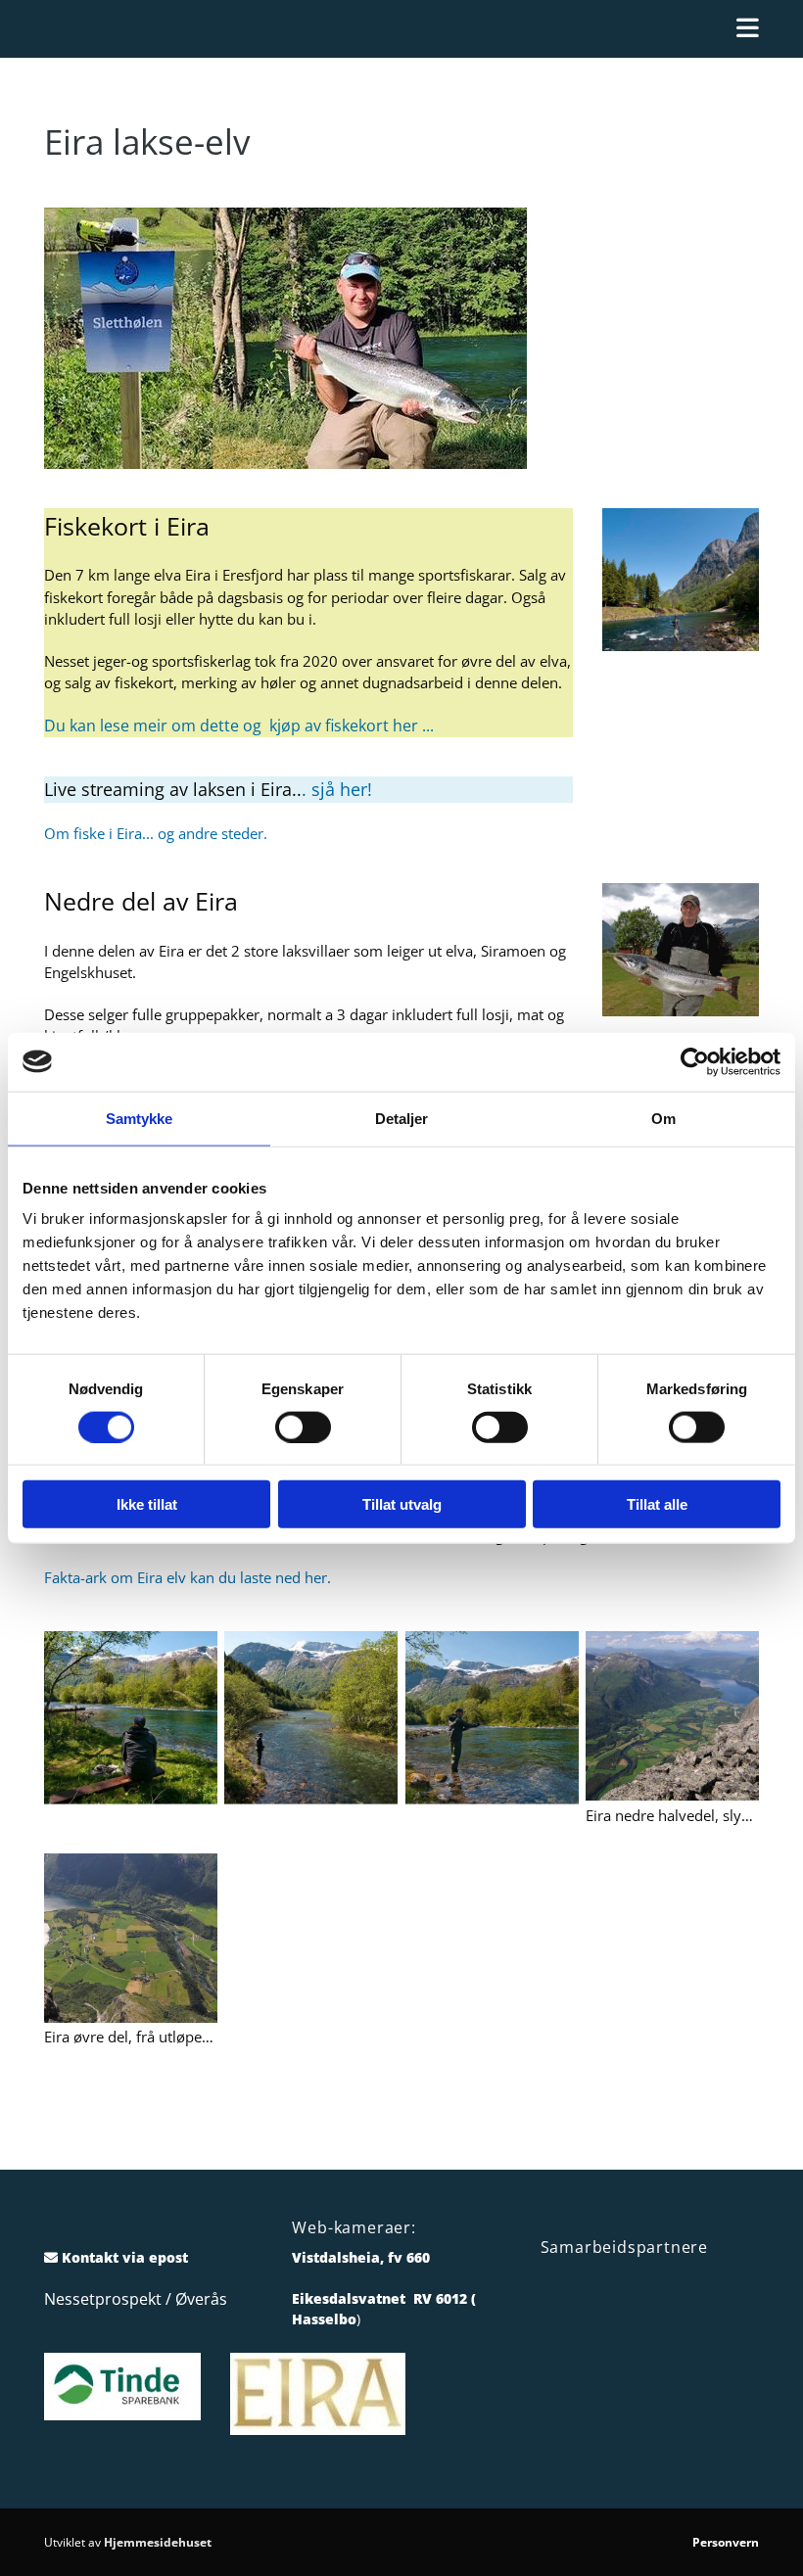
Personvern (726, 2542)
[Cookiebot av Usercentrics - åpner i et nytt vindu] (695, 1061)
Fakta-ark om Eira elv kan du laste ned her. (188, 1577)
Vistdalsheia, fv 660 (361, 2257)
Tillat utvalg (402, 1504)
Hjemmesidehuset (158, 2542)
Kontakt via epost (125, 2257)
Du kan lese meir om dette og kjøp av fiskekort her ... (239, 726)
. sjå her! (337, 789)
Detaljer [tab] (402, 1118)
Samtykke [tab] (140, 1118)
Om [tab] (663, 1118)
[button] (401, 29)
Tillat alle (657, 1504)
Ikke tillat (147, 1504)
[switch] (303, 1427)
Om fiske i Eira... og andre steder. (156, 833)
